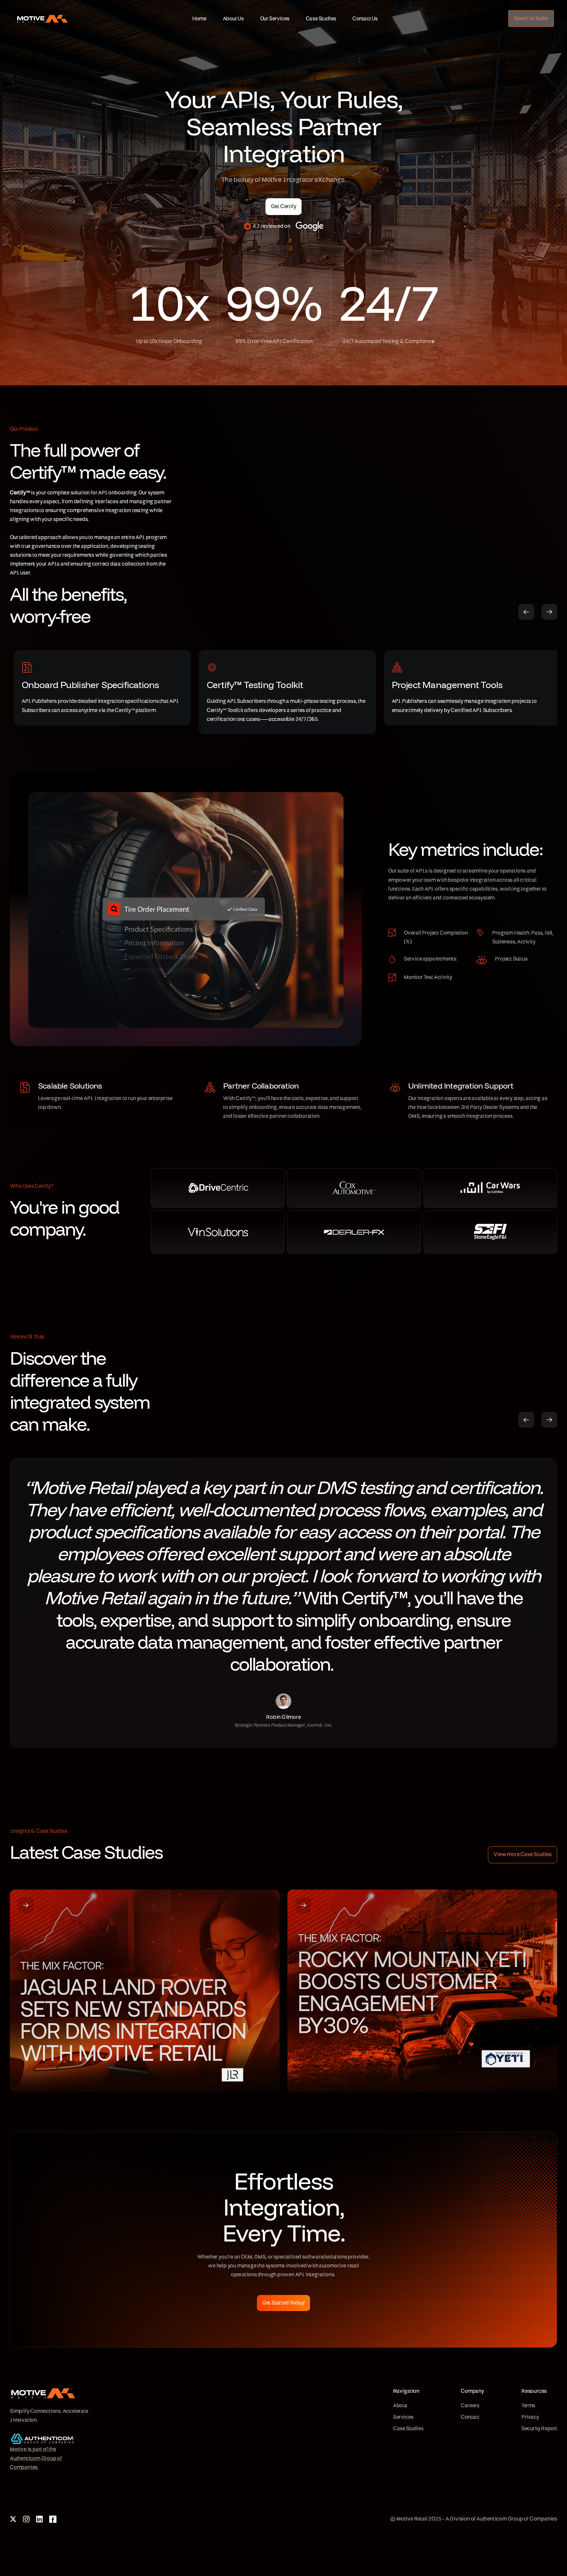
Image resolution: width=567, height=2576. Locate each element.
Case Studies (321, 19)
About (400, 2406)
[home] (36, 22)
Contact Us (365, 19)
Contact (470, 2417)
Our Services (275, 19)
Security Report (539, 2429)
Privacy (530, 2417)
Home (199, 19)
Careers (470, 2406)
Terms (528, 2406)
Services (403, 2417)
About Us (233, 19)
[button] (526, 612)
